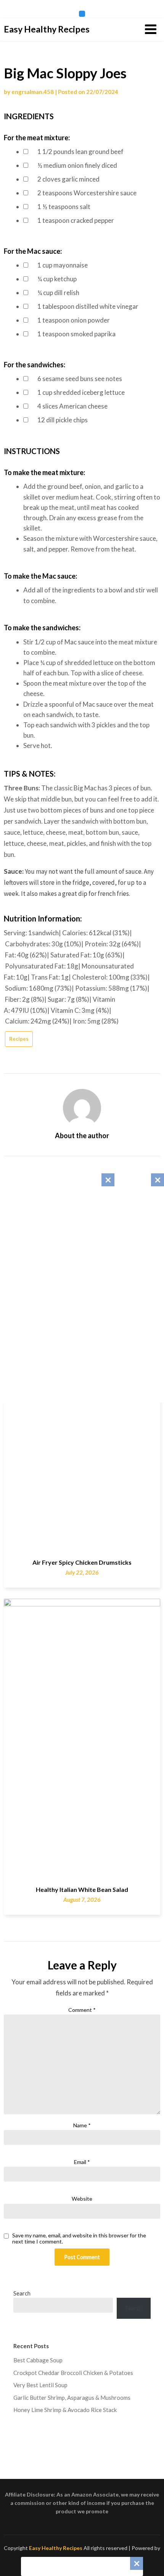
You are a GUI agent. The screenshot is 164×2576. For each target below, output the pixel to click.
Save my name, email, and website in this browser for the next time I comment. (79, 2239)
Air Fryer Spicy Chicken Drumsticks (82, 1562)
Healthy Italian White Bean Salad (82, 1889)
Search (22, 2293)
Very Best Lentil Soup (40, 2385)
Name (82, 2125)
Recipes (19, 1039)
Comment (82, 2010)
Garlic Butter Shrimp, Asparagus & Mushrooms (72, 2398)
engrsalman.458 (33, 92)
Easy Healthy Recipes (47, 29)
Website (82, 2199)
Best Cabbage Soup (38, 2360)
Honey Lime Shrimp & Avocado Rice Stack (65, 2410)
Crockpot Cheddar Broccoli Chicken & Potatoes (73, 2373)
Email (82, 2162)
